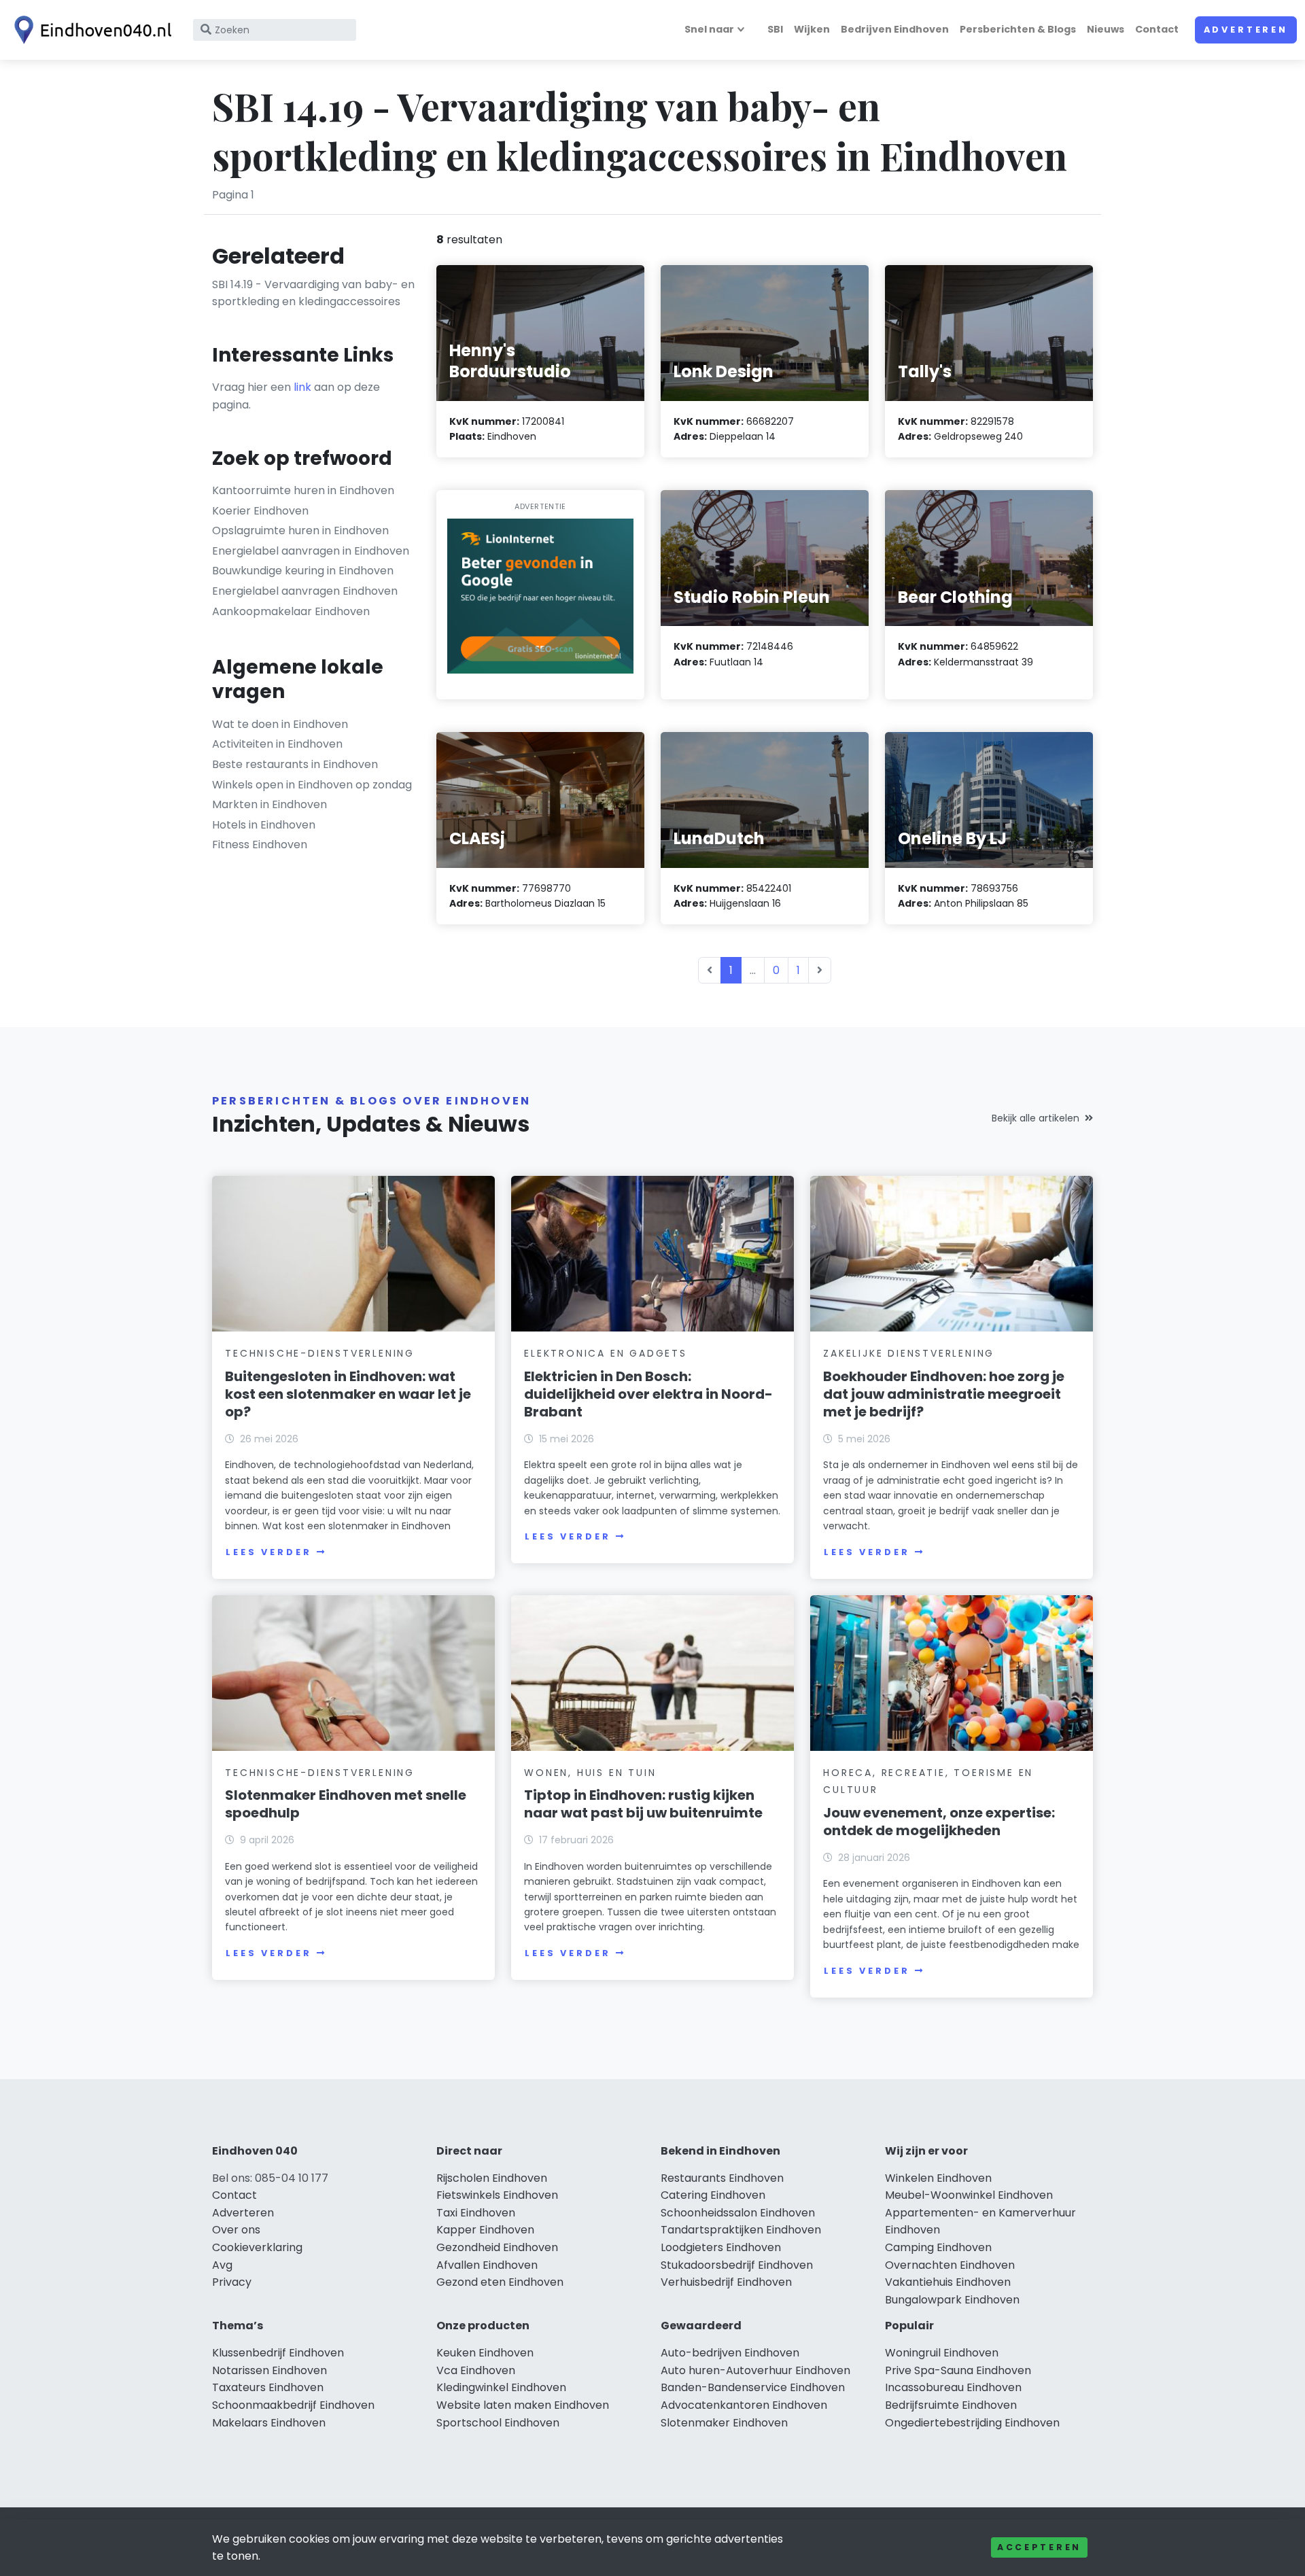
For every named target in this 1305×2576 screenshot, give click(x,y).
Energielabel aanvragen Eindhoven (305, 591)
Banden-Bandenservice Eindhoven (753, 2387)
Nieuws (1106, 29)
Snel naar (709, 29)
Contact (1157, 29)
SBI (775, 29)
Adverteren (1246, 30)
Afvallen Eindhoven (487, 2265)
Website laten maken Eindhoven (523, 2405)
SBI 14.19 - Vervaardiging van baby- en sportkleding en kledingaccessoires (313, 293)
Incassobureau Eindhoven (953, 2387)
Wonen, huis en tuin (590, 1773)
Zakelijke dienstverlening (909, 1353)
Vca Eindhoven (476, 2370)
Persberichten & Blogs (1018, 29)
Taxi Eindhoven (476, 2213)
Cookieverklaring (257, 2247)
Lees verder (268, 1552)
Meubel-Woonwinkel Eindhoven (969, 2195)
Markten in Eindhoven (269, 804)
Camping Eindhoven (938, 2247)
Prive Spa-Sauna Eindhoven (958, 2370)
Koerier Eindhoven (260, 511)
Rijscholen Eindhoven (492, 2178)
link (302, 387)
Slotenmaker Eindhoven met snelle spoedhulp (346, 1804)
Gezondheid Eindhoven (497, 2247)
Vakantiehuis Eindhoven (948, 2282)
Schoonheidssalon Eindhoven (738, 2213)
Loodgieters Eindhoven (721, 2247)
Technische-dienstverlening (320, 1353)
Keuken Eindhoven (485, 2353)
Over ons (236, 2230)
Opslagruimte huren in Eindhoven (300, 530)
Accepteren (1039, 2547)
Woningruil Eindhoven (942, 2353)
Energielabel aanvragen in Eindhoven (311, 551)
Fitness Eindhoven (260, 845)
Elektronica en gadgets (606, 1353)
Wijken (812, 29)
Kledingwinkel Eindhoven (501, 2387)
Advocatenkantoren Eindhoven (744, 2405)
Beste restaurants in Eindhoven (295, 764)
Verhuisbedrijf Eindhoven (726, 2282)
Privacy (232, 2282)
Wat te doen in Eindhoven (280, 724)
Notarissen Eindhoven (269, 2370)
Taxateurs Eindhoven (268, 2387)
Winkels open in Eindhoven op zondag (312, 785)
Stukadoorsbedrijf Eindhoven (737, 2265)
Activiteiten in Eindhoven (277, 744)
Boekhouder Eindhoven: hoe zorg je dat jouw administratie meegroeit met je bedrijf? (944, 1394)
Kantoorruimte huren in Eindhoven (303, 490)
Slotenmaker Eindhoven (724, 2423)
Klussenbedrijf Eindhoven (278, 2353)
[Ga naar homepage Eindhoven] (90, 30)
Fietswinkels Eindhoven (497, 2195)
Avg (222, 2265)
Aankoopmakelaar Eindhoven (291, 611)
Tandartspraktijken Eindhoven (741, 2230)
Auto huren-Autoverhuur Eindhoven (755, 2370)
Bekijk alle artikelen (1036, 1118)
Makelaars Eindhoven (269, 2423)
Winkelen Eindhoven (938, 2178)
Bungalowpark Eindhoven (952, 2300)
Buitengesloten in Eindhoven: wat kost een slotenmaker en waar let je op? (348, 1394)
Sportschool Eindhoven (498, 2423)
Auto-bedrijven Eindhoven (730, 2353)
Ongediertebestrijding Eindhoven (972, 2423)
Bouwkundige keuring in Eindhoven (303, 571)
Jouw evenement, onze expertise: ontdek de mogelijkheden (939, 1822)
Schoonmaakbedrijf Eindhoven (293, 2405)
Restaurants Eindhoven (722, 2178)
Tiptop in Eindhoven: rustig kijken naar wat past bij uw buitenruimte (643, 1804)
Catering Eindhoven (713, 2195)
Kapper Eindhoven (485, 2230)
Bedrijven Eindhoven (895, 29)
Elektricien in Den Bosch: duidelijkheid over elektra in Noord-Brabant (648, 1394)
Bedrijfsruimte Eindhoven (951, 2405)
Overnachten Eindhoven (950, 2265)
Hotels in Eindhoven (264, 825)
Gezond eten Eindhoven (500, 2282)
